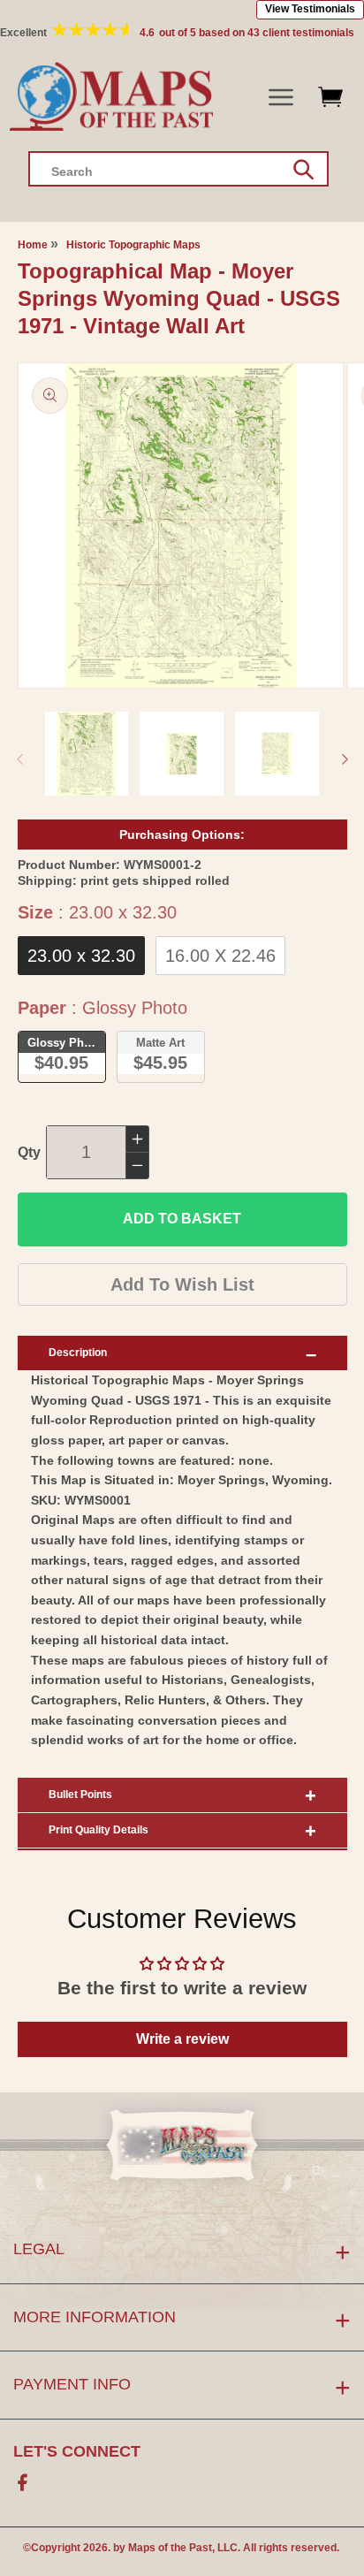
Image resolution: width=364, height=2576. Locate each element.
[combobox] (178, 169)
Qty (29, 1152)
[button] (281, 98)
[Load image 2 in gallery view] (182, 754)
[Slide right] (345, 759)
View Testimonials (310, 9)
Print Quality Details (99, 1830)
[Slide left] (19, 759)
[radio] (81, 956)
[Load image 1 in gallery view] (87, 754)
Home (33, 245)
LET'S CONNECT (77, 2451)
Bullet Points (80, 1795)
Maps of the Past (170, 2548)
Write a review (182, 2039)
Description (78, 1353)
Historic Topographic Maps (133, 245)
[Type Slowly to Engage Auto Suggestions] (303, 170)
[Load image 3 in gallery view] (277, 754)
